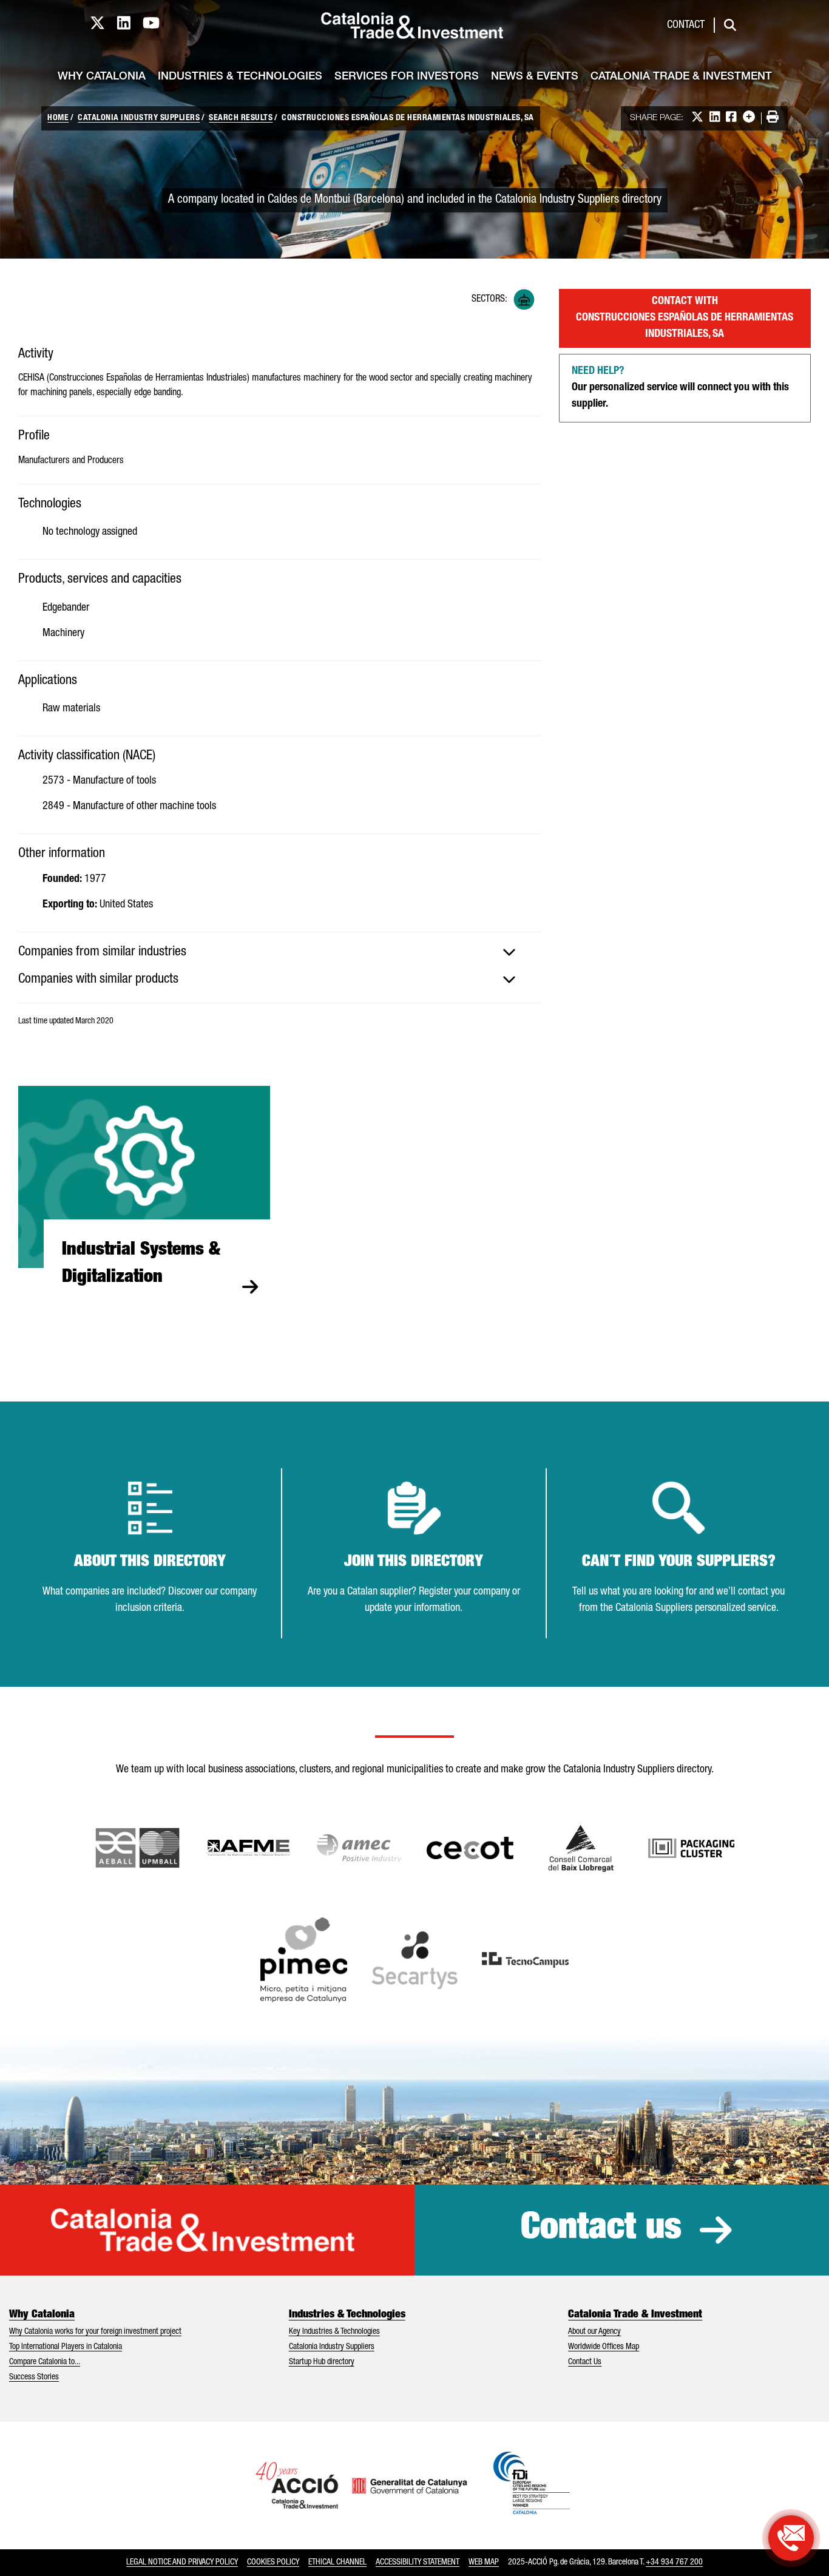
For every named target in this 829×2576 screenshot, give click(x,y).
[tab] (279, 952)
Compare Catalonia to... (45, 2362)
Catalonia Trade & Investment (681, 77)
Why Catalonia (102, 77)
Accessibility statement (418, 2563)
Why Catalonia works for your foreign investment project (95, 2332)
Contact (686, 25)
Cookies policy (273, 2563)
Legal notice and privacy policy (182, 2563)
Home (58, 118)
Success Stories (34, 2378)
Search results (241, 118)
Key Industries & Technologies (334, 2332)
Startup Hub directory (322, 2362)
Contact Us (585, 2362)
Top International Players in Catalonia (66, 2347)
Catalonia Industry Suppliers (139, 118)
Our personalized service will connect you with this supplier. (680, 388)
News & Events (535, 77)
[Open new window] (581, 1848)
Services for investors (407, 77)
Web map (484, 2563)
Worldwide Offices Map (604, 2347)
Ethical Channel (337, 2563)
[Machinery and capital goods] (524, 300)
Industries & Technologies (240, 77)
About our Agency (594, 2332)
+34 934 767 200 (674, 2563)
